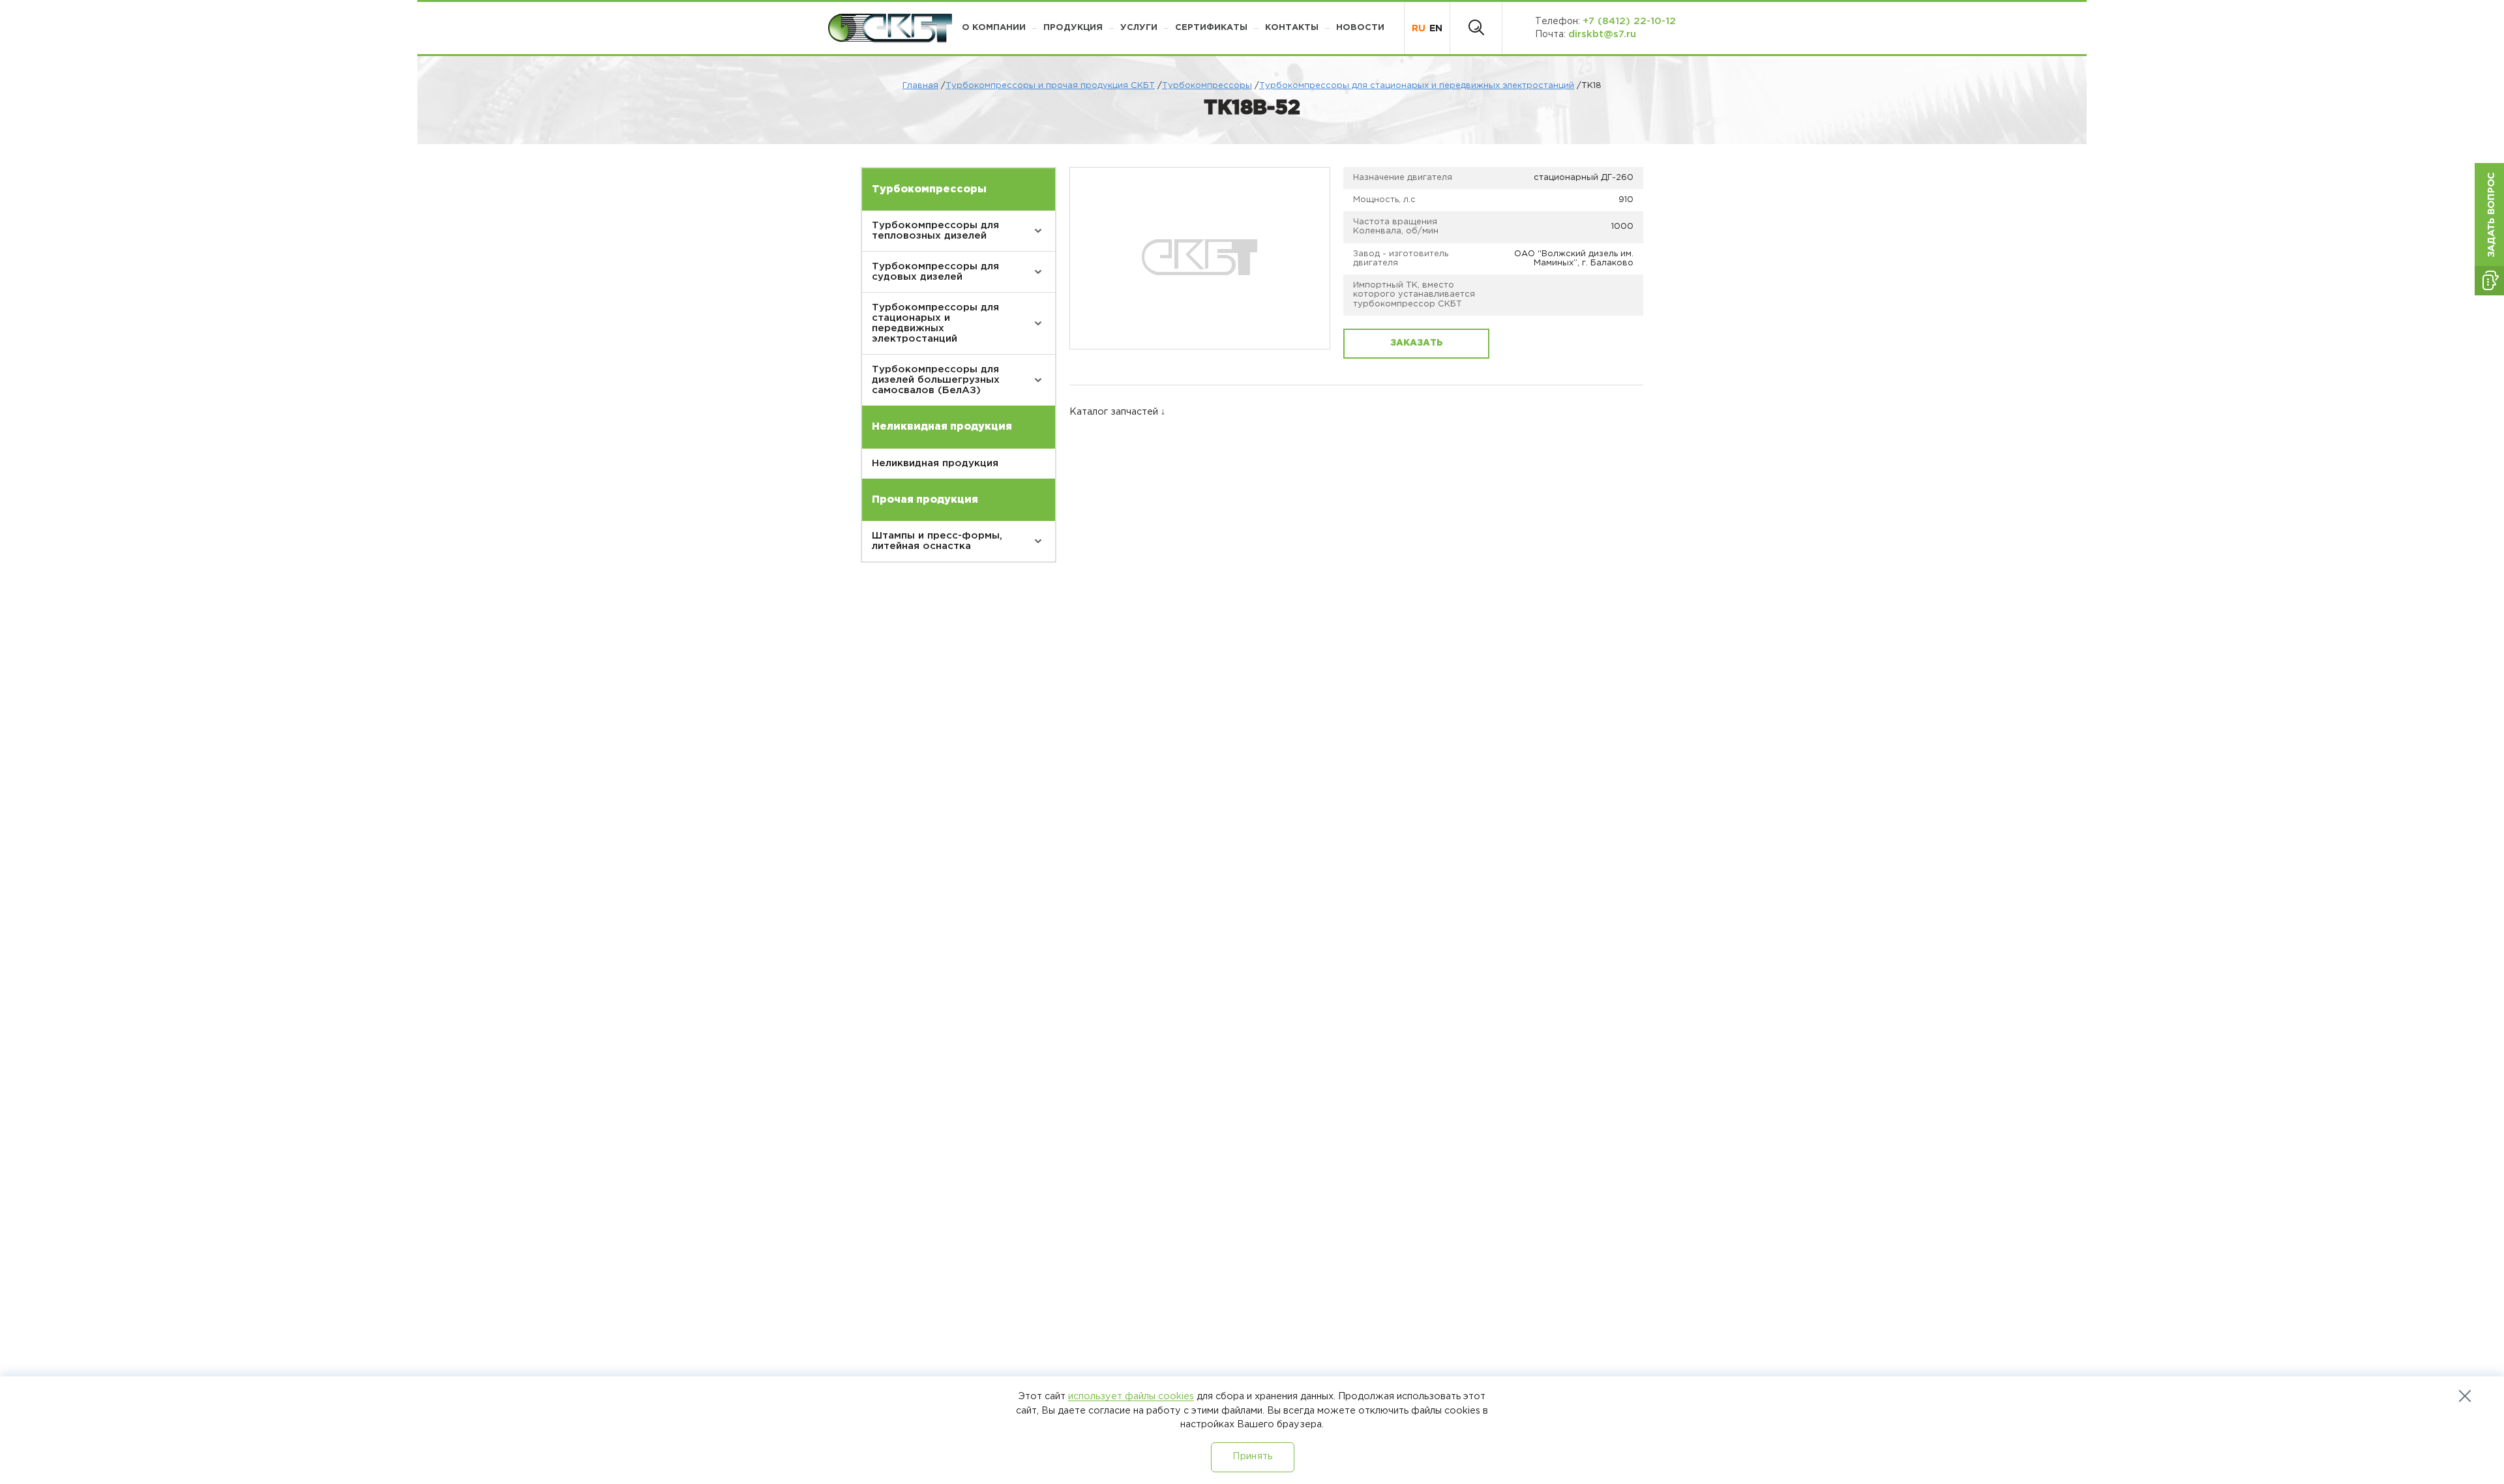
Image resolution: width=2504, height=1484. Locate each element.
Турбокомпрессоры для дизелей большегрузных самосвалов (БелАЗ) (936, 380)
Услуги (1139, 28)
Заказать (1417, 343)
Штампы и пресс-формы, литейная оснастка (937, 541)
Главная (920, 86)
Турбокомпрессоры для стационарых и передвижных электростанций (1417, 86)
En (1436, 28)
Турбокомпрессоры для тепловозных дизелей (935, 230)
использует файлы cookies (1131, 1396)
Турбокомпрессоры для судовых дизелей (935, 272)
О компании (994, 28)
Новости (1360, 28)
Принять (1252, 1456)
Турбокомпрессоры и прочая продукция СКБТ (1050, 86)
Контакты (1292, 28)
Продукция (1073, 28)
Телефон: (1605, 21)
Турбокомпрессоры (1207, 86)
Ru (1419, 28)
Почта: (1586, 34)
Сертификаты (1211, 28)
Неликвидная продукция (935, 463)
